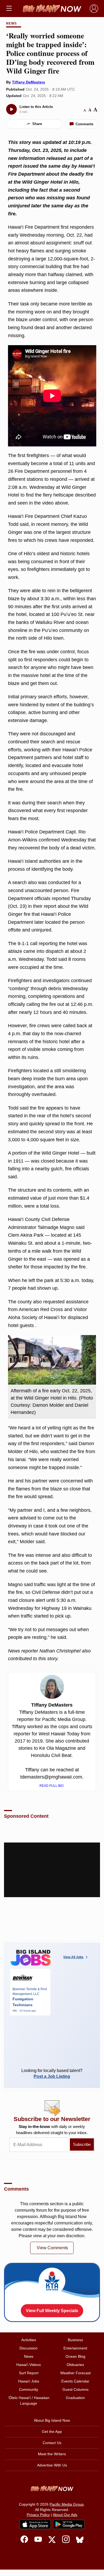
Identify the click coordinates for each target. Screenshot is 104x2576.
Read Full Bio (52, 1786)
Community (29, 2389)
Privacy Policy (38, 2515)
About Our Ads (65, 2515)
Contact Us (52, 2443)
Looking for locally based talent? (52, 2073)
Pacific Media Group (67, 2504)
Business (75, 2340)
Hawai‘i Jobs (29, 2381)
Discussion (29, 2348)
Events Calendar (75, 2381)
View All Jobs (73, 1957)
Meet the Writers (52, 2454)
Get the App (52, 2432)
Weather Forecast (75, 2373)
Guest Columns (75, 2389)
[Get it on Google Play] (69, 2525)
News (11, 23)
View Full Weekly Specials (52, 2311)
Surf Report (29, 2373)
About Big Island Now (52, 2420)
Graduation (75, 2398)
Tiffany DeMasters (29, 82)
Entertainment (75, 2348)
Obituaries (75, 2365)
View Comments (52, 2248)
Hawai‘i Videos (29, 2365)
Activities (29, 2340)
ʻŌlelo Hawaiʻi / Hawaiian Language (29, 2400)
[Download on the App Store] (35, 2524)
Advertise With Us (52, 2465)
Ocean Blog (75, 2356)
